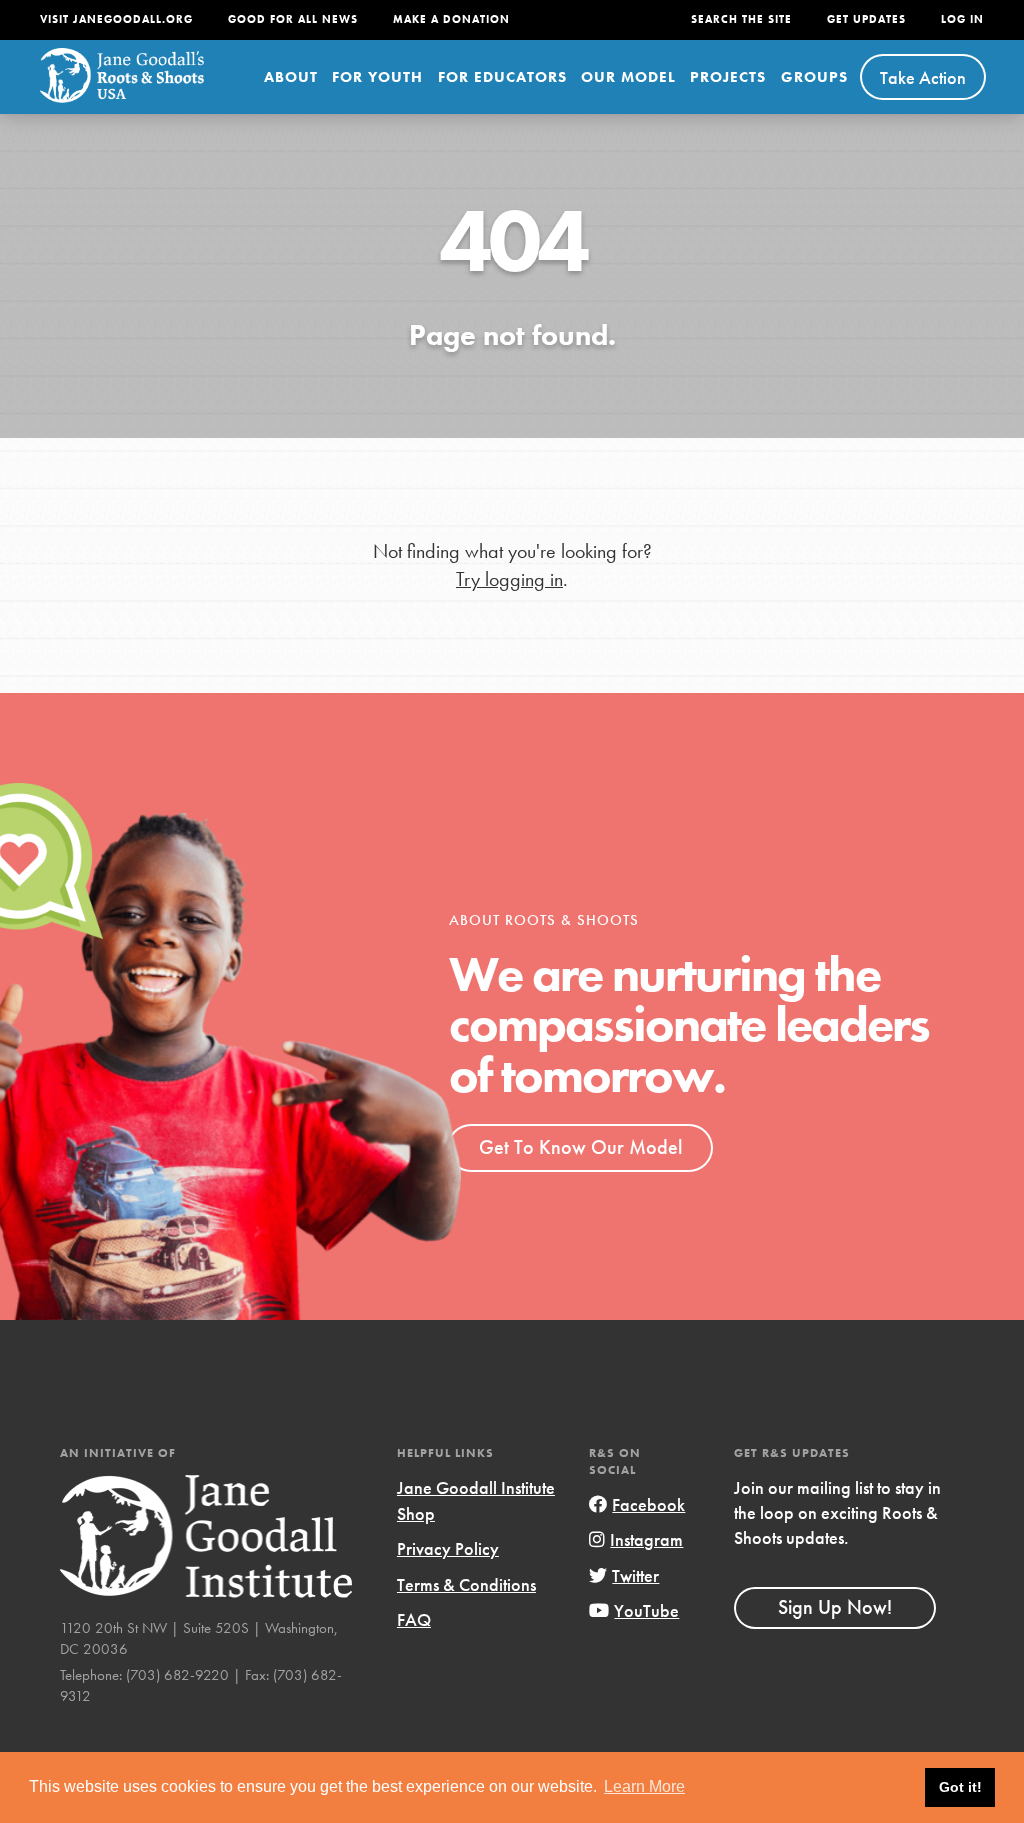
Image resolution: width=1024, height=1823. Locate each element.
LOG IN (962, 19)
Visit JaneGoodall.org (116, 19)
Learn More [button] (644, 1786)
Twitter (635, 1575)
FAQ (414, 1619)
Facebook (648, 1504)
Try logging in (509, 579)
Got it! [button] (960, 1787)
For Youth (377, 77)
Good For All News (293, 19)
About (291, 77)
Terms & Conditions (466, 1584)
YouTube (646, 1610)
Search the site (741, 19)
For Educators (502, 77)
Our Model (628, 77)
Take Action (923, 77)
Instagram (646, 1539)
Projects (728, 77)
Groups (814, 77)
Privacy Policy (448, 1548)
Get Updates (866, 19)
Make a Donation (451, 19)
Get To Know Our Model (580, 1147)
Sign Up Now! (835, 1607)
